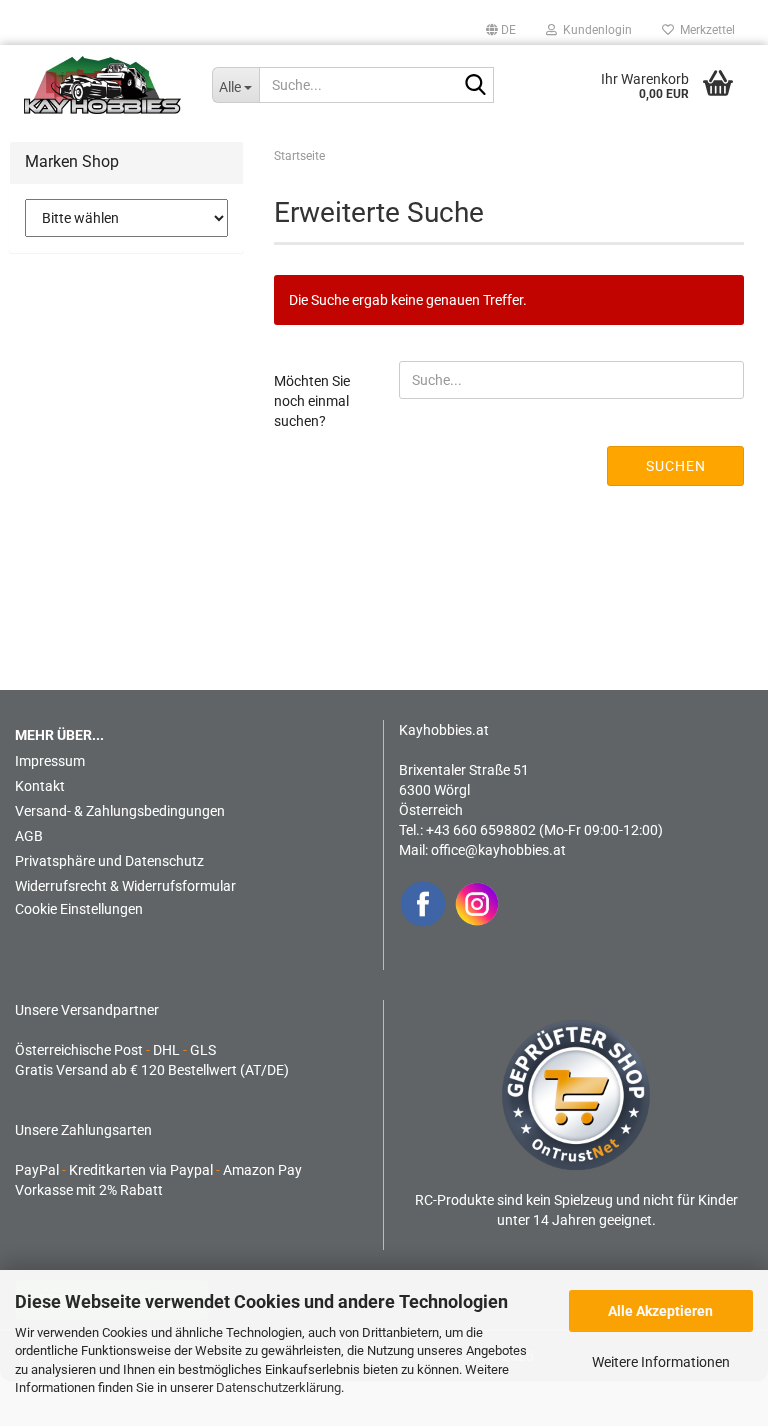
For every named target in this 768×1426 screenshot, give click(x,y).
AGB (29, 836)
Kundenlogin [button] (594, 30)
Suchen (676, 466)
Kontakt (40, 786)
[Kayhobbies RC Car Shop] (103, 85)
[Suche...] (475, 86)
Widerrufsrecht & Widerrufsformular (125, 886)
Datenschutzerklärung (278, 1387)
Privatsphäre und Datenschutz (109, 861)
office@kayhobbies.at (498, 850)
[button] (501, 30)
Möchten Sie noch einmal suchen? (312, 401)
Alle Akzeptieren (660, 1311)
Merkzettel (704, 30)
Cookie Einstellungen (79, 909)
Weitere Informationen (661, 1362)
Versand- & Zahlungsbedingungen (120, 811)
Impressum (50, 761)
